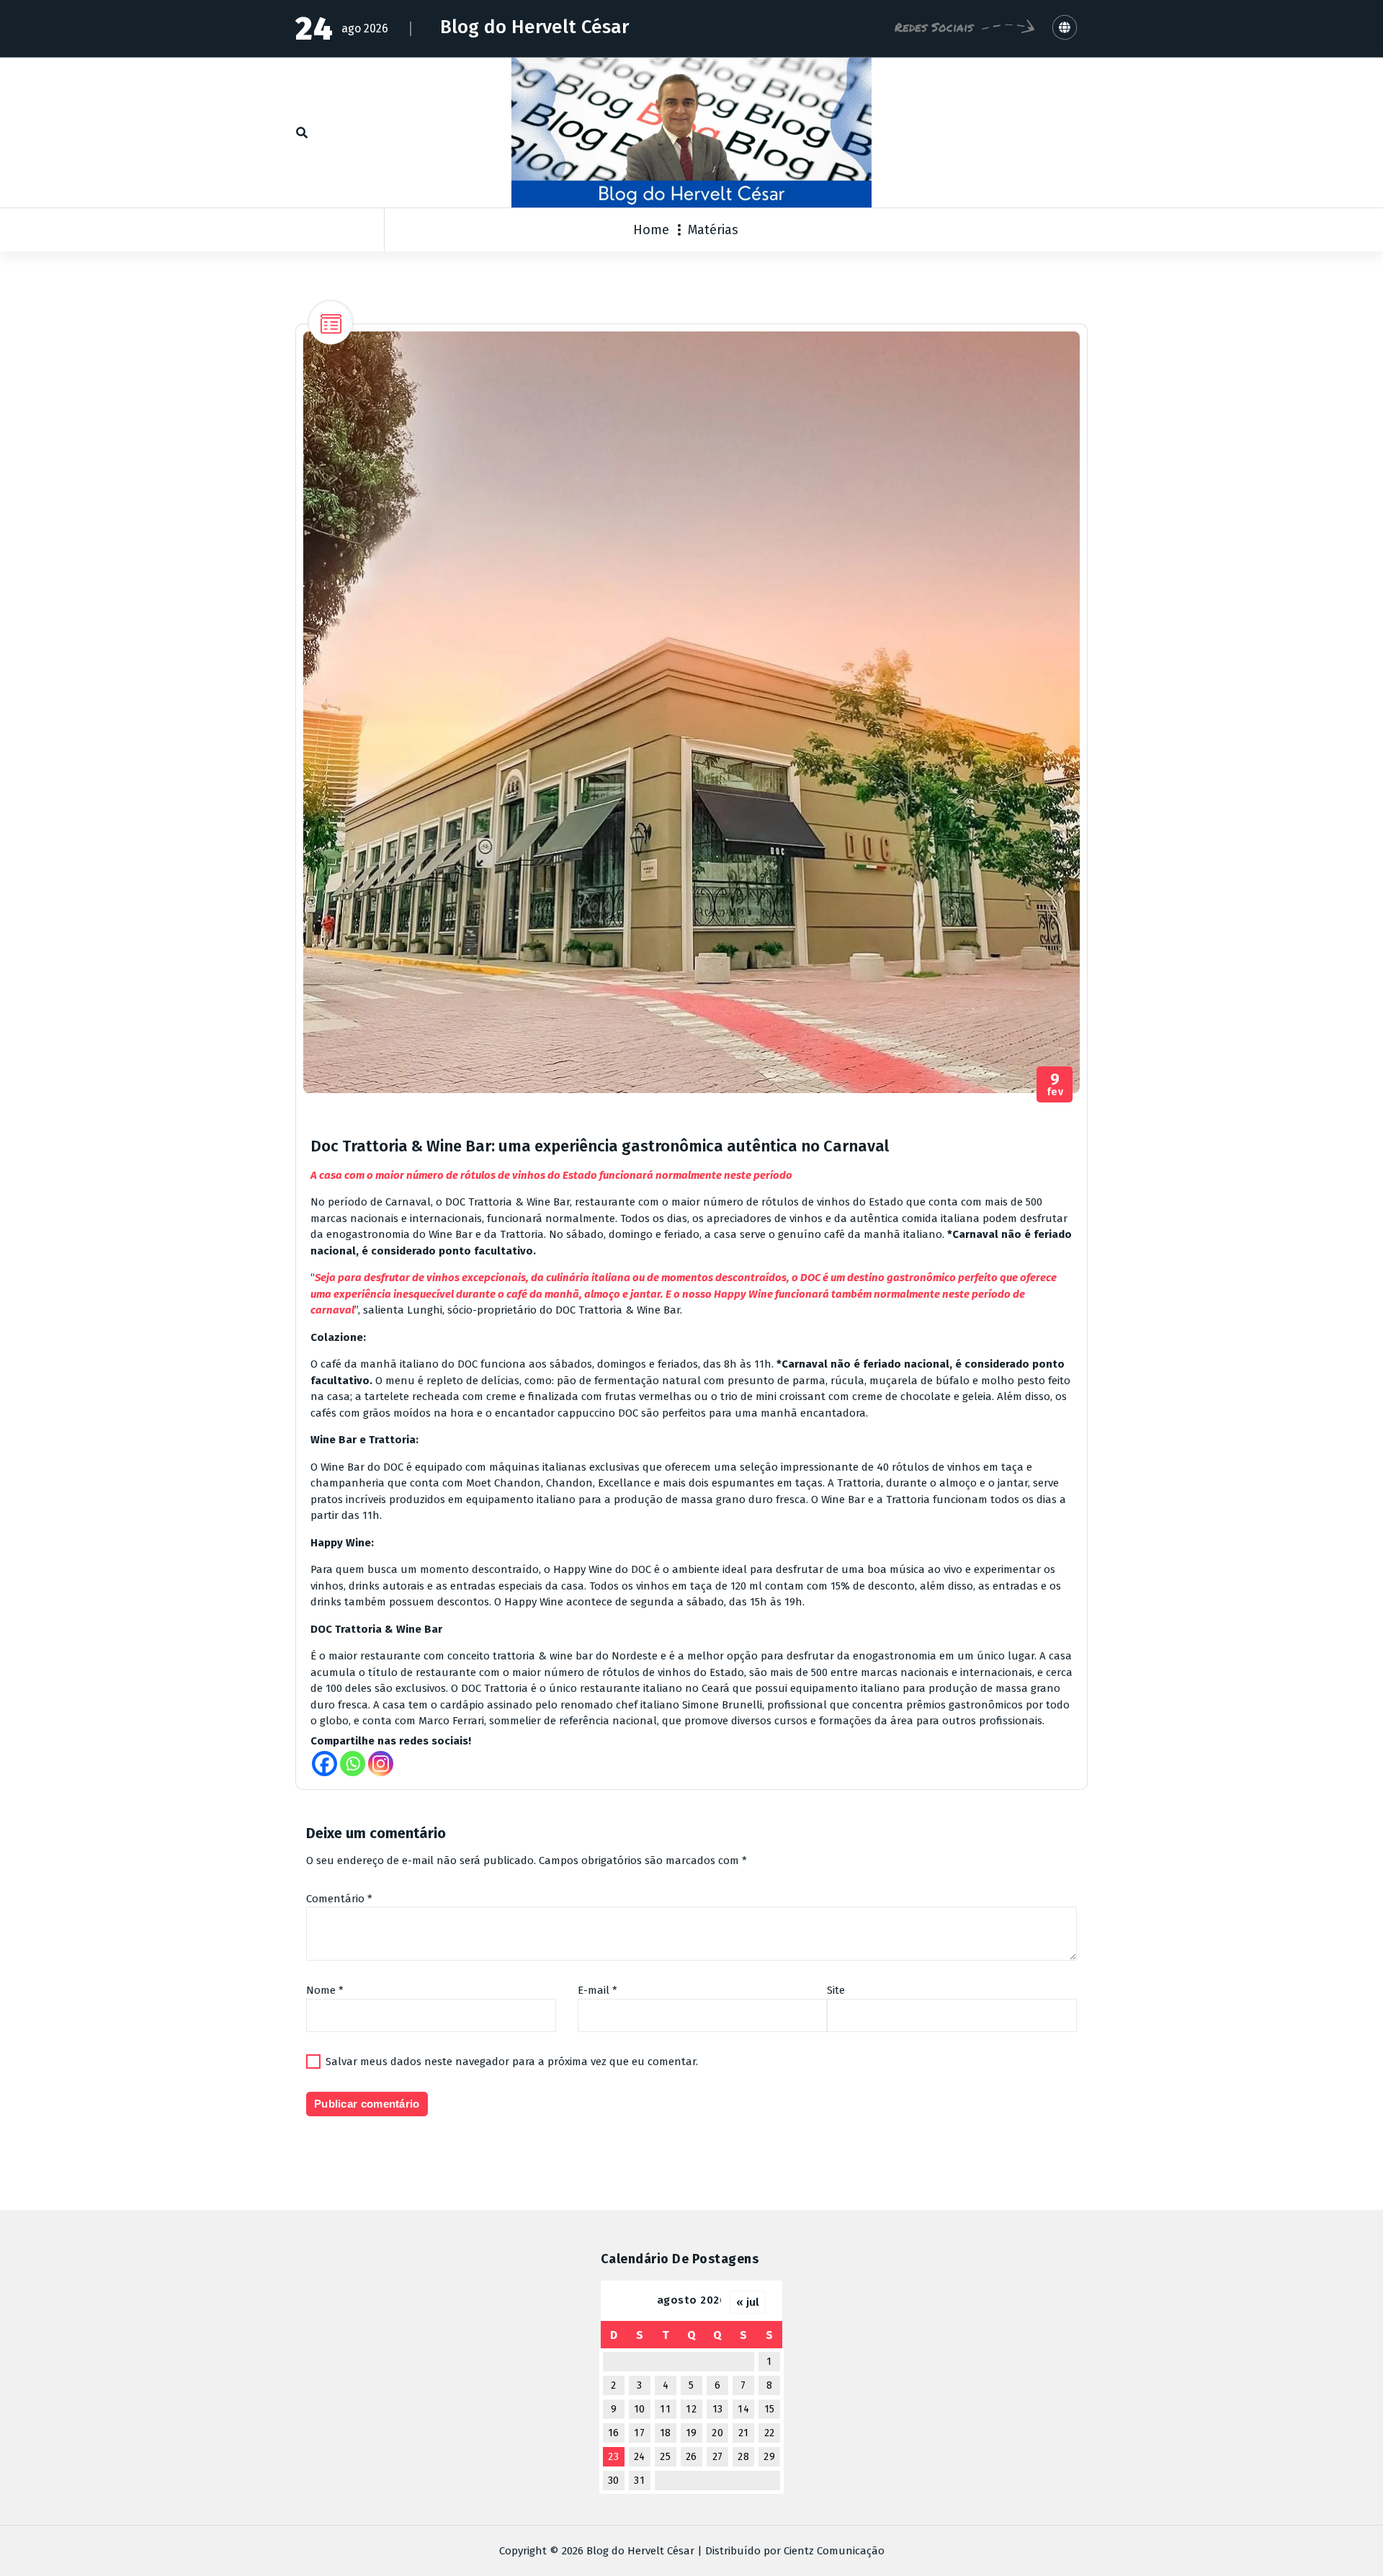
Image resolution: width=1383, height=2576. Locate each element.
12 (691, 2409)
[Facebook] (325, 1764)
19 (691, 2433)
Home (651, 230)
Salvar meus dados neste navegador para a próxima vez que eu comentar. (512, 2062)
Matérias (713, 230)
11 (665, 2409)
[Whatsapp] (353, 1764)
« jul (748, 2302)
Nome (325, 1990)
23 (613, 2457)
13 (718, 2409)
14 (743, 2409)
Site (836, 1990)
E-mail (597, 1990)
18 (666, 2433)
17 (639, 2433)
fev (1055, 1085)
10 (640, 2409)
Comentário (339, 1899)
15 (770, 2409)
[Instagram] (381, 1764)
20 (717, 2433)
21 (744, 2433)
